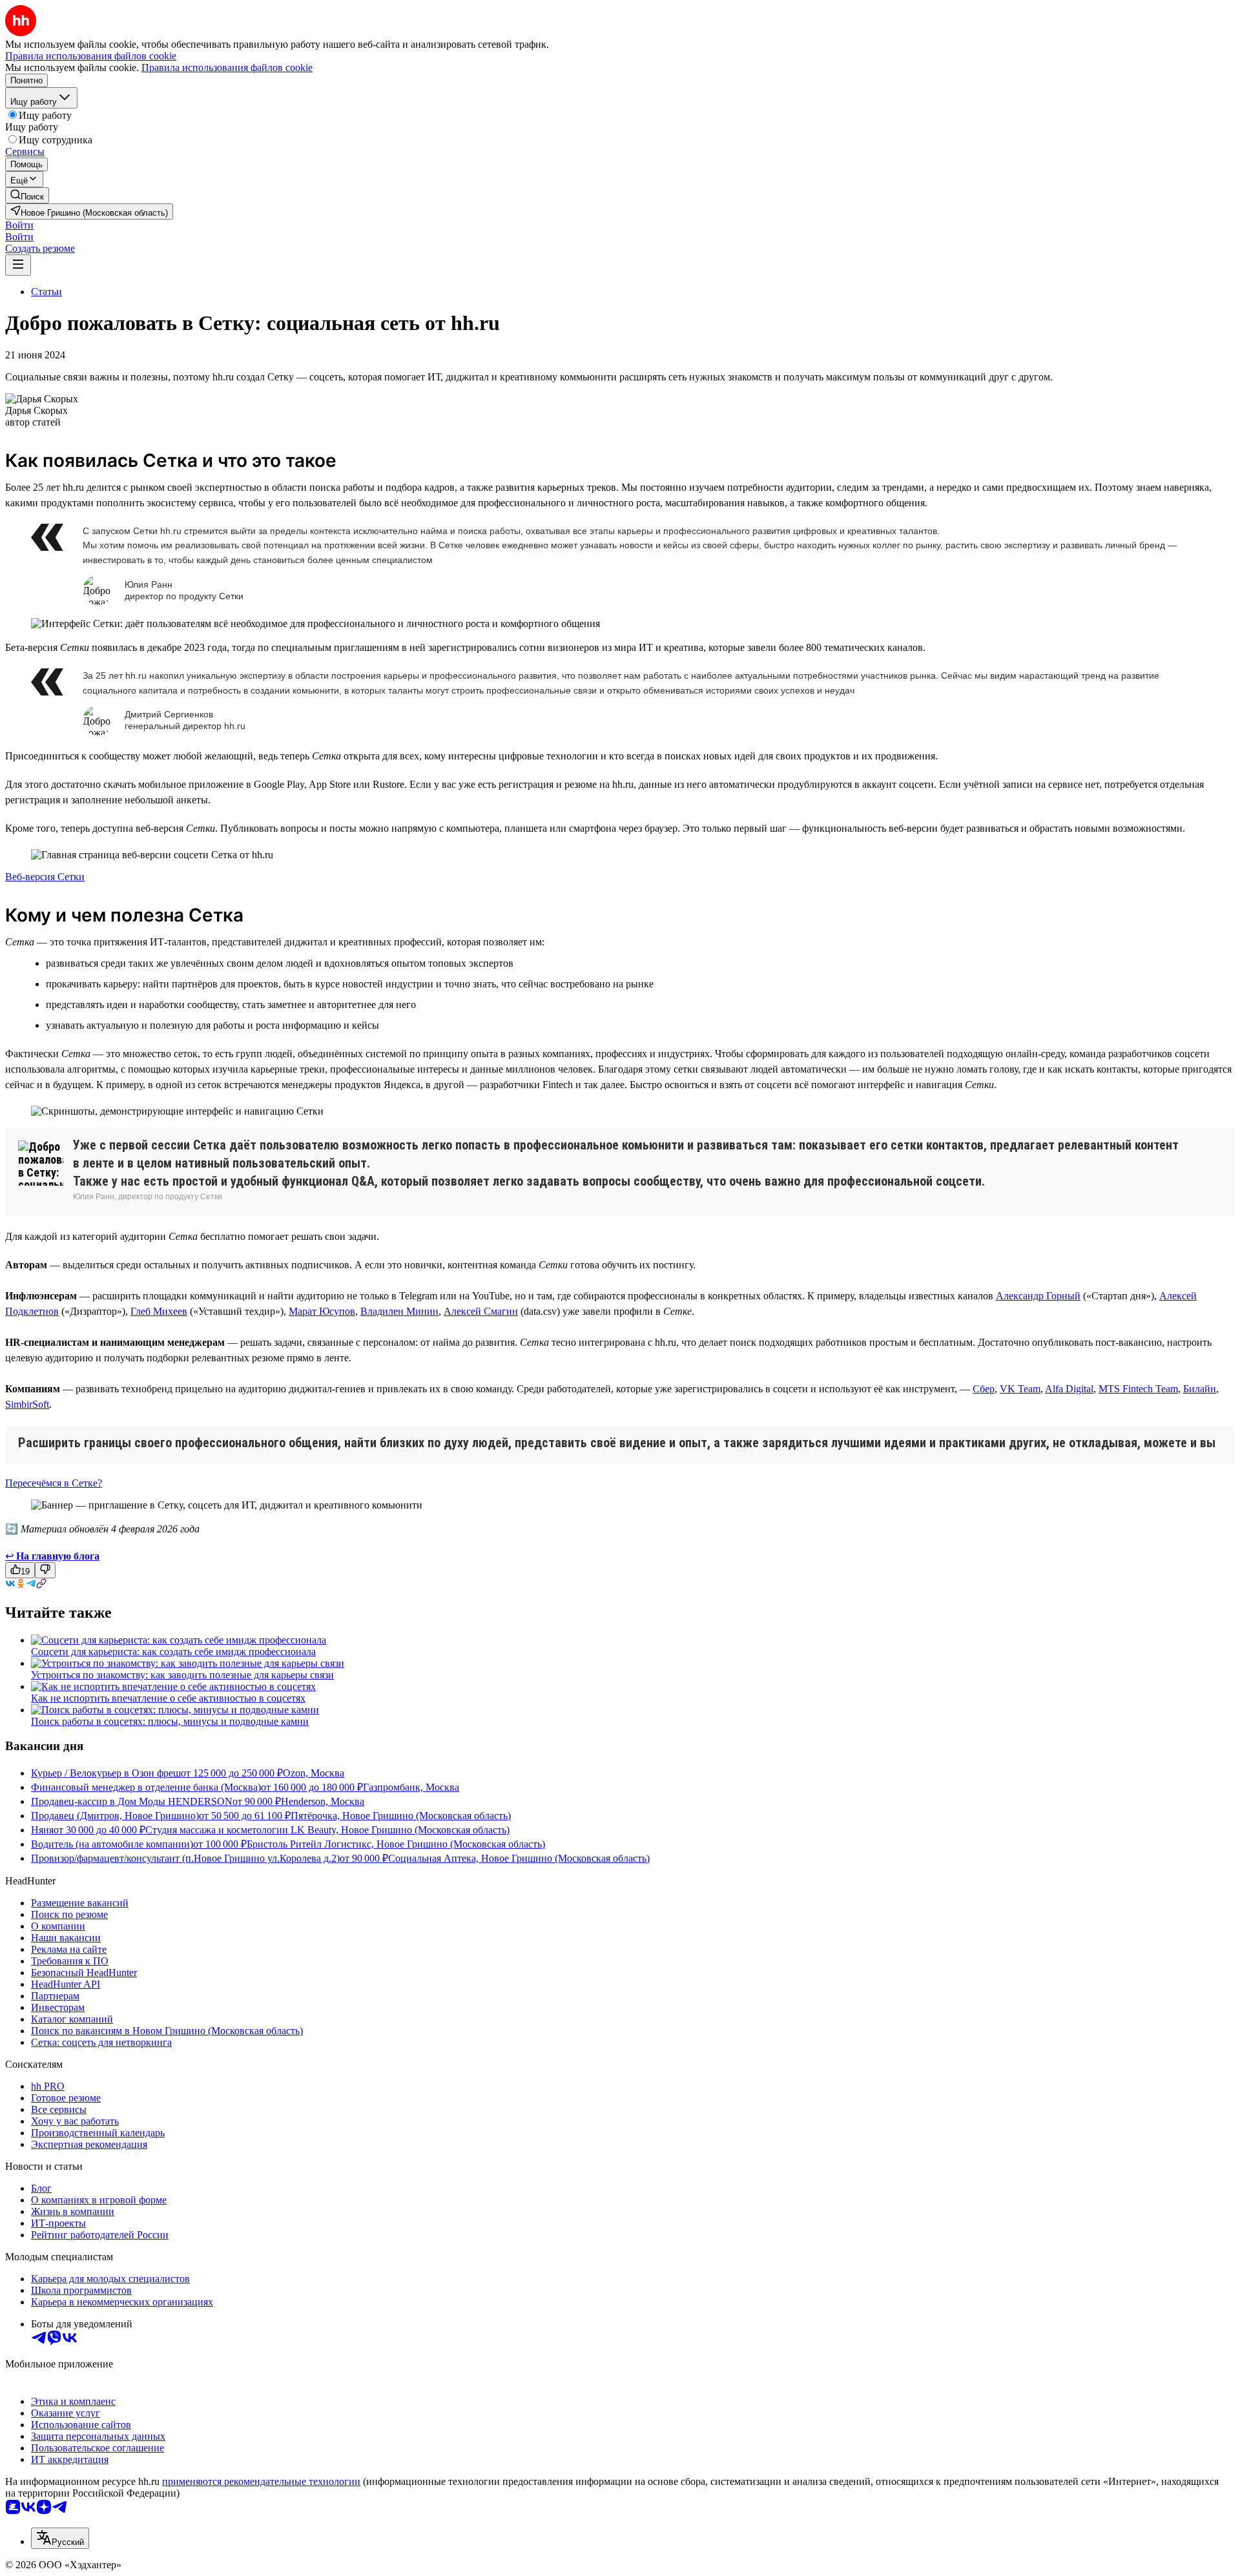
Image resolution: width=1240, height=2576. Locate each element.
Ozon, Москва (314, 1773)
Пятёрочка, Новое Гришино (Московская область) (401, 1816)
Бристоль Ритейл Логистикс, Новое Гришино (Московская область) (396, 1844)
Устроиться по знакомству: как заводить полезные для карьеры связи (182, 1675)
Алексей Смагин (481, 1311)
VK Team (1020, 1389)
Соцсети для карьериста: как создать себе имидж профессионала (173, 1652)
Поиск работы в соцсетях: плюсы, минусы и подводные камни (170, 1721)
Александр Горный (1038, 1296)
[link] (27, 195)
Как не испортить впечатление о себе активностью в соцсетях (168, 1698)
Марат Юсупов (322, 1311)
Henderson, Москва (323, 1801)
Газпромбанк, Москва (411, 1787)
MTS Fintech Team (1138, 1389)
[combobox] (60, 2538)
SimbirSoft (27, 1404)
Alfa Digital (1069, 1389)
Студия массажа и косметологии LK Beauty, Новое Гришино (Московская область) (327, 1830)
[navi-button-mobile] (18, 265)
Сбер (984, 1389)
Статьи (46, 292)
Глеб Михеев (159, 1311)
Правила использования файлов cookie (227, 67)
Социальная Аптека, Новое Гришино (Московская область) (519, 1858)
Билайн (1200, 1389)
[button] (19, 225)
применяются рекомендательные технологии (261, 2481)
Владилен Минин (399, 1311)
